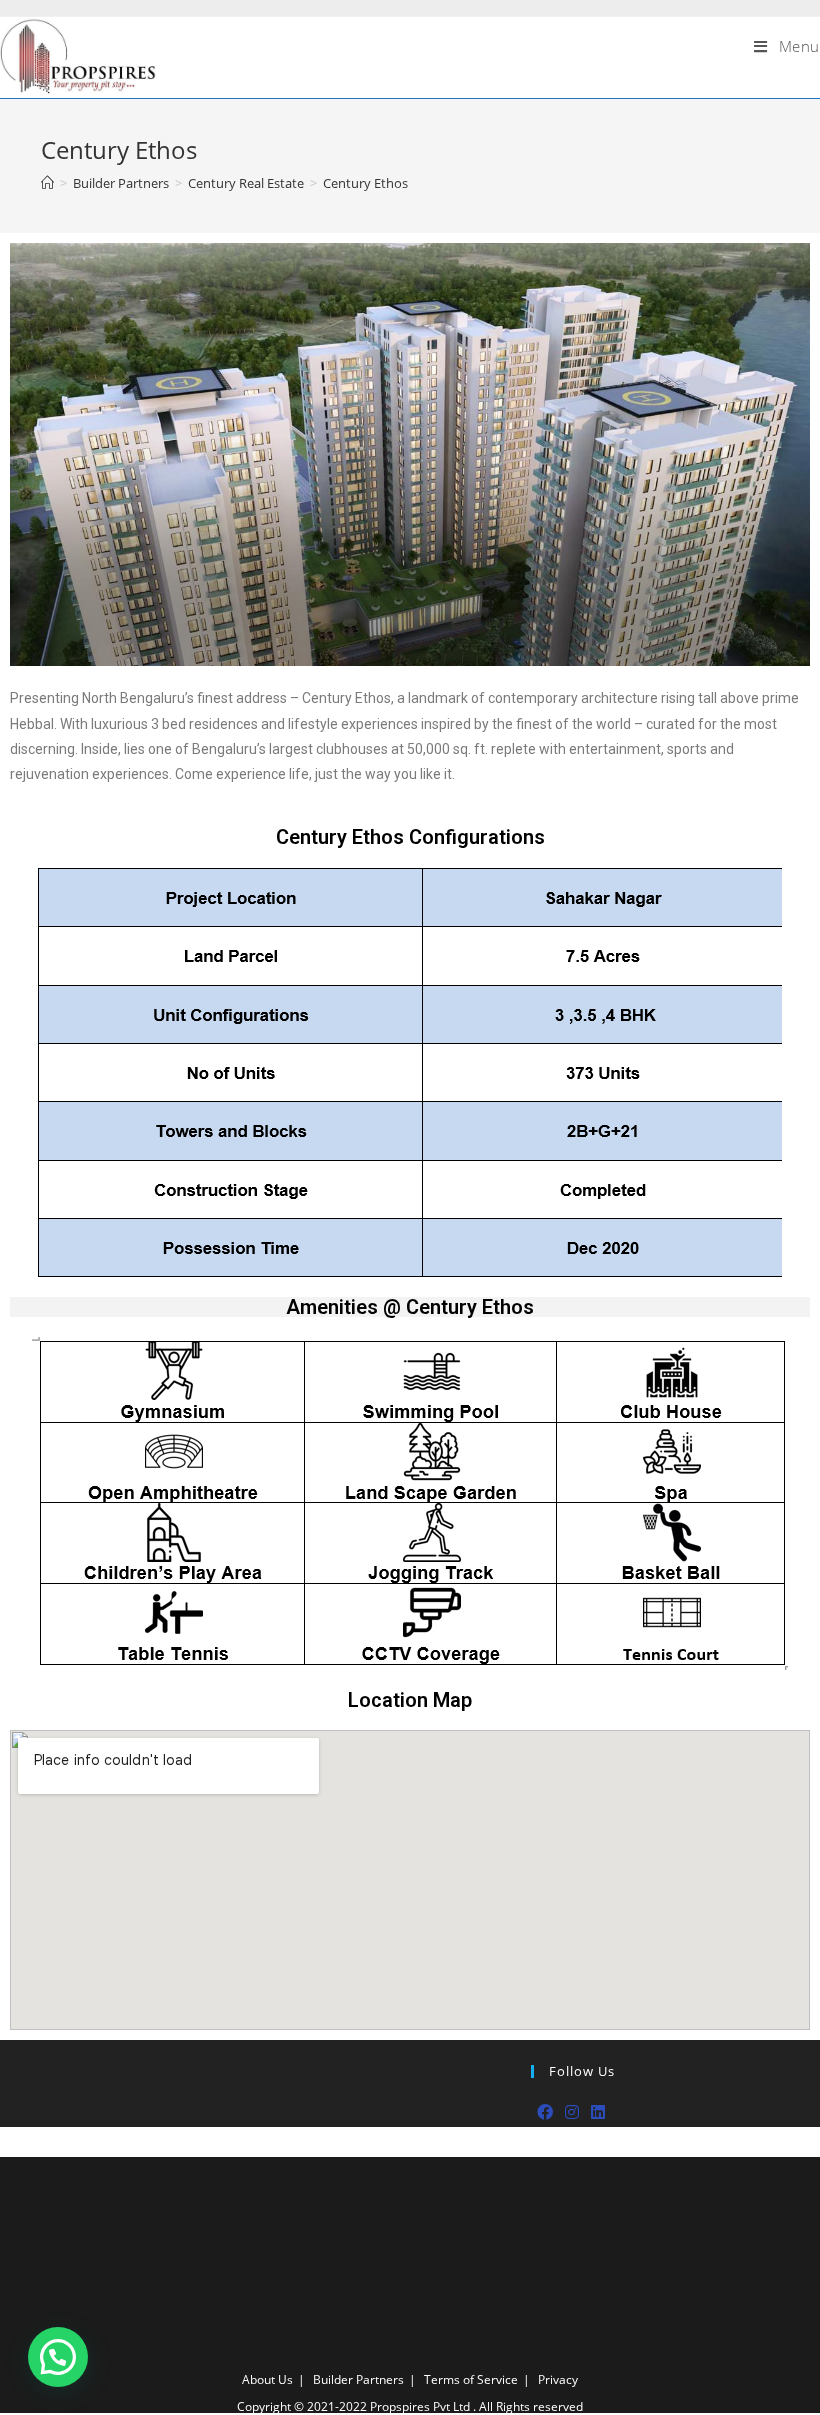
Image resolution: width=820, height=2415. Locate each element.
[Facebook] (545, 2112)
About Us (267, 2379)
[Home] (47, 183)
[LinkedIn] (598, 2112)
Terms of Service (471, 2379)
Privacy (558, 2379)
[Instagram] (572, 2112)
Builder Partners (358, 2379)
